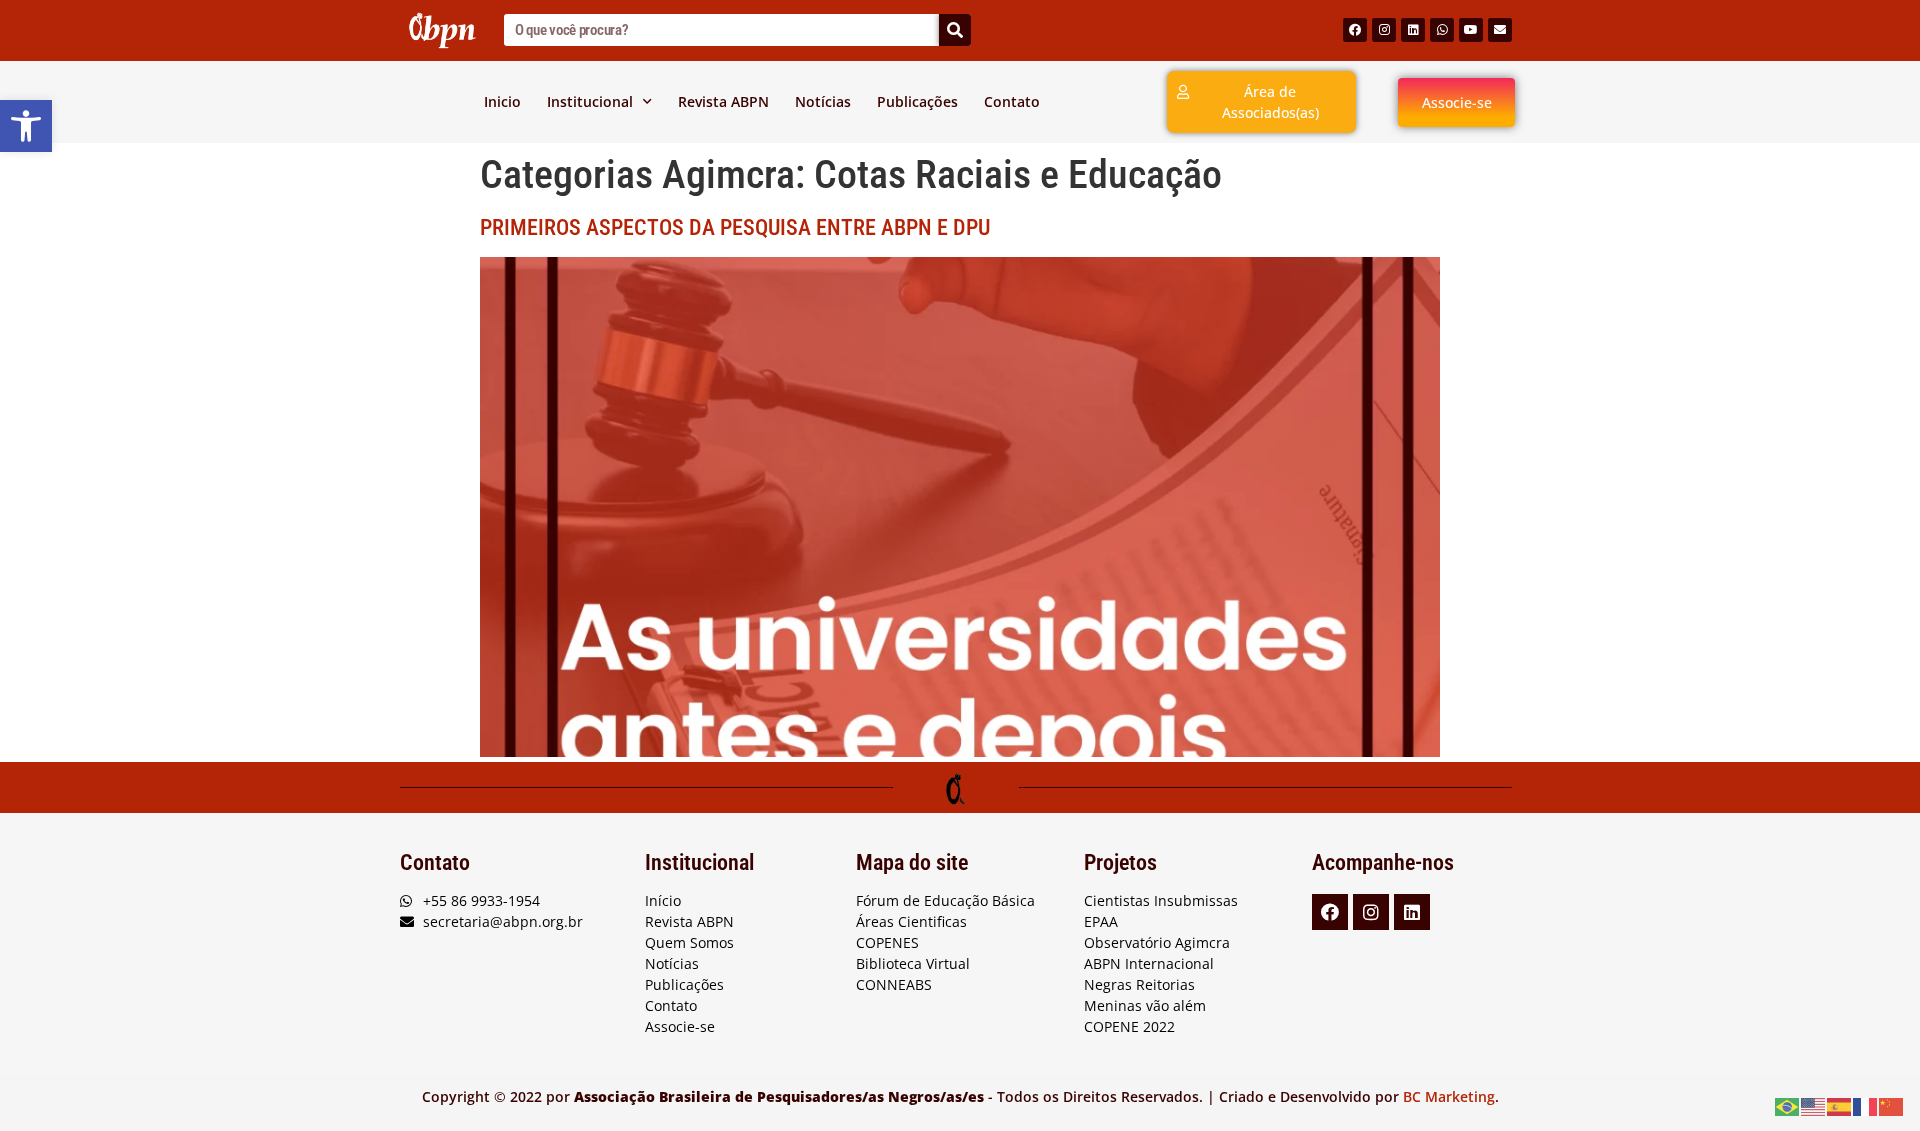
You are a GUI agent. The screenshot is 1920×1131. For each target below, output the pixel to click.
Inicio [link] (502, 101)
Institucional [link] (590, 101)
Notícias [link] (823, 101)
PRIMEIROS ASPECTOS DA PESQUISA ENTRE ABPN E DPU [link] (735, 227)
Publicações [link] (917, 101)
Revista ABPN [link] (723, 101)
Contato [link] (1012, 101)
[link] (26, 126)
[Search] (955, 30)
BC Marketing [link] (1449, 1096)
